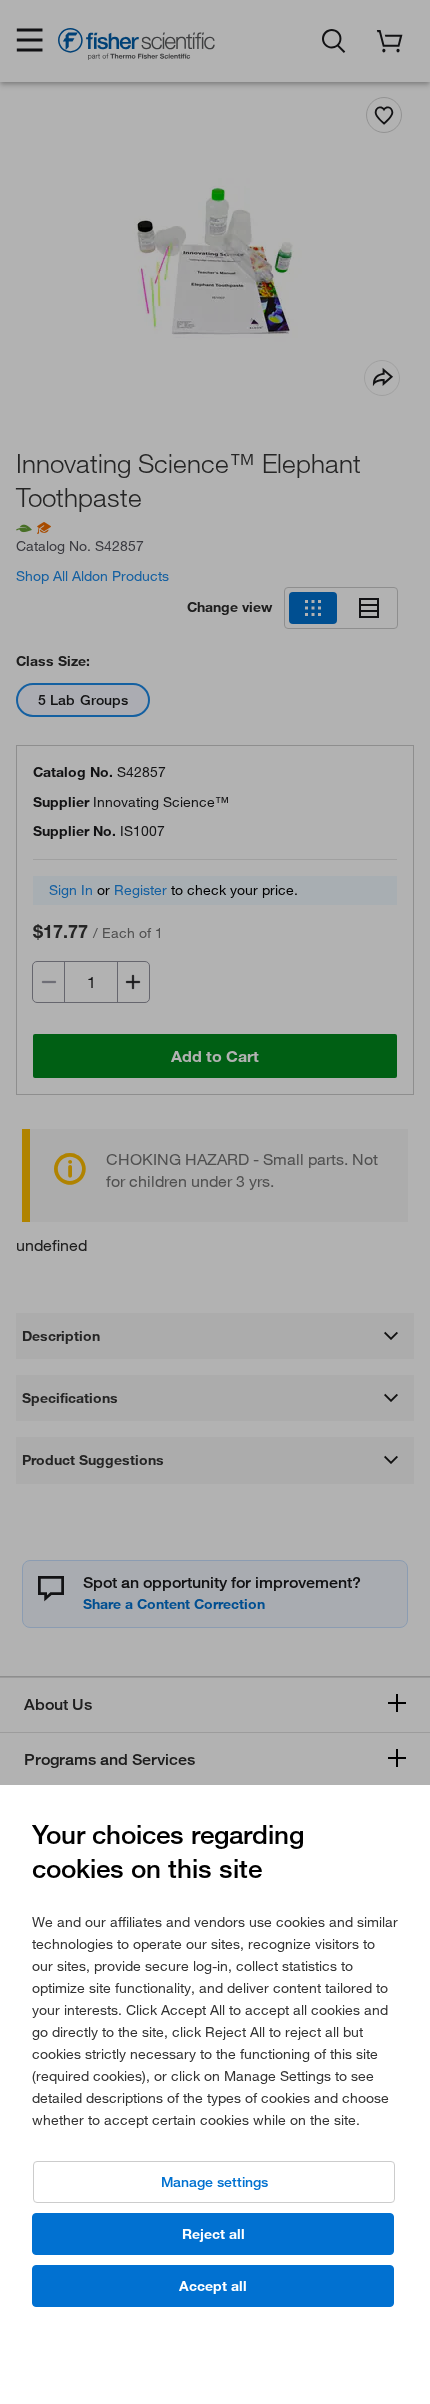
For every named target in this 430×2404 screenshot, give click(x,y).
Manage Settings (214, 2182)
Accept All (213, 2286)
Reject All (213, 2234)
